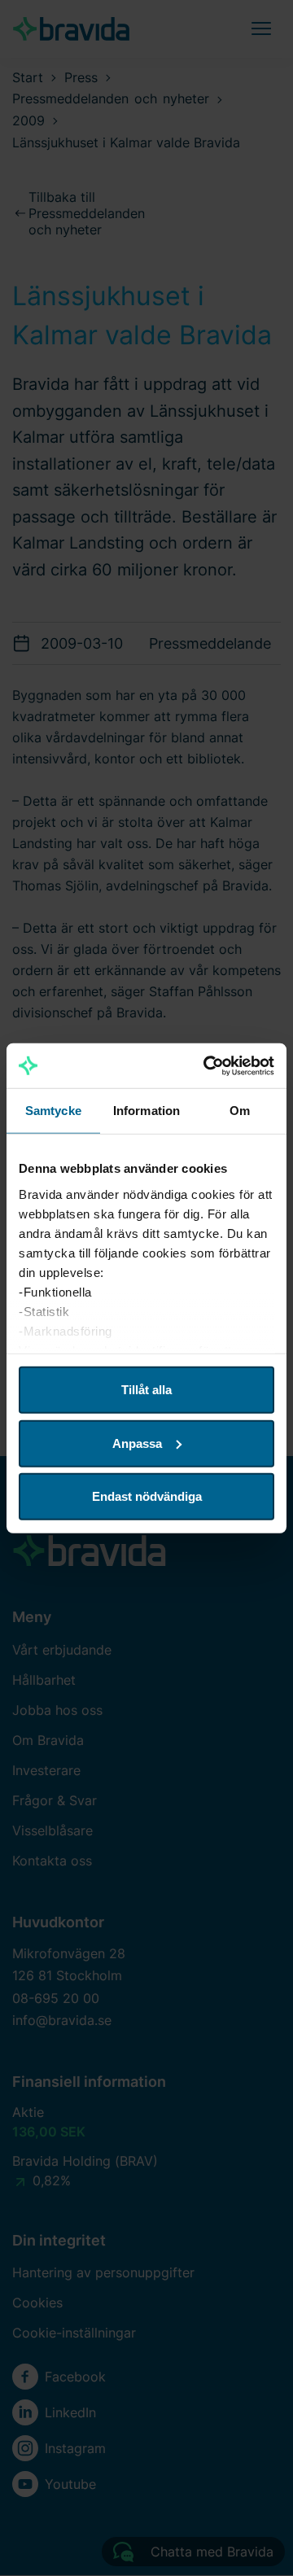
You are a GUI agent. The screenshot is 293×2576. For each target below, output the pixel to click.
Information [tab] (146, 1111)
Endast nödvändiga (147, 1496)
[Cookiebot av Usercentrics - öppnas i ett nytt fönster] (207, 1065)
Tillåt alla (146, 1390)
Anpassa (137, 1443)
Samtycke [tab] (53, 1111)
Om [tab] (240, 1111)
